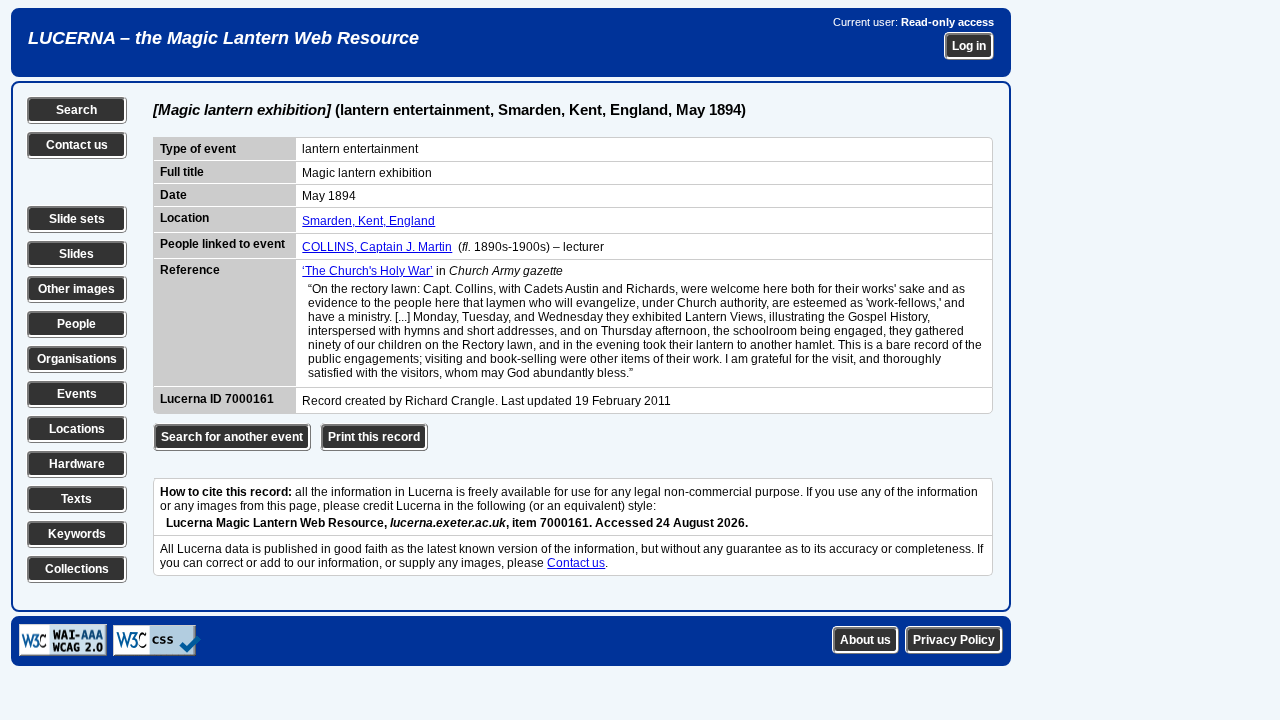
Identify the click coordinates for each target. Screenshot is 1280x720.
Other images (76, 289)
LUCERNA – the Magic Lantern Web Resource (223, 38)
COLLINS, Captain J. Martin (377, 247)
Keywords (77, 534)
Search (76, 110)
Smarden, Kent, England (368, 221)
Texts (76, 499)
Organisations (77, 359)
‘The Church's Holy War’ (367, 271)
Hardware (77, 464)
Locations (77, 429)
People (76, 324)
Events (77, 394)
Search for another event (232, 437)
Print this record (374, 437)
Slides (76, 254)
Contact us (77, 145)
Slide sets (77, 219)
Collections (77, 569)
